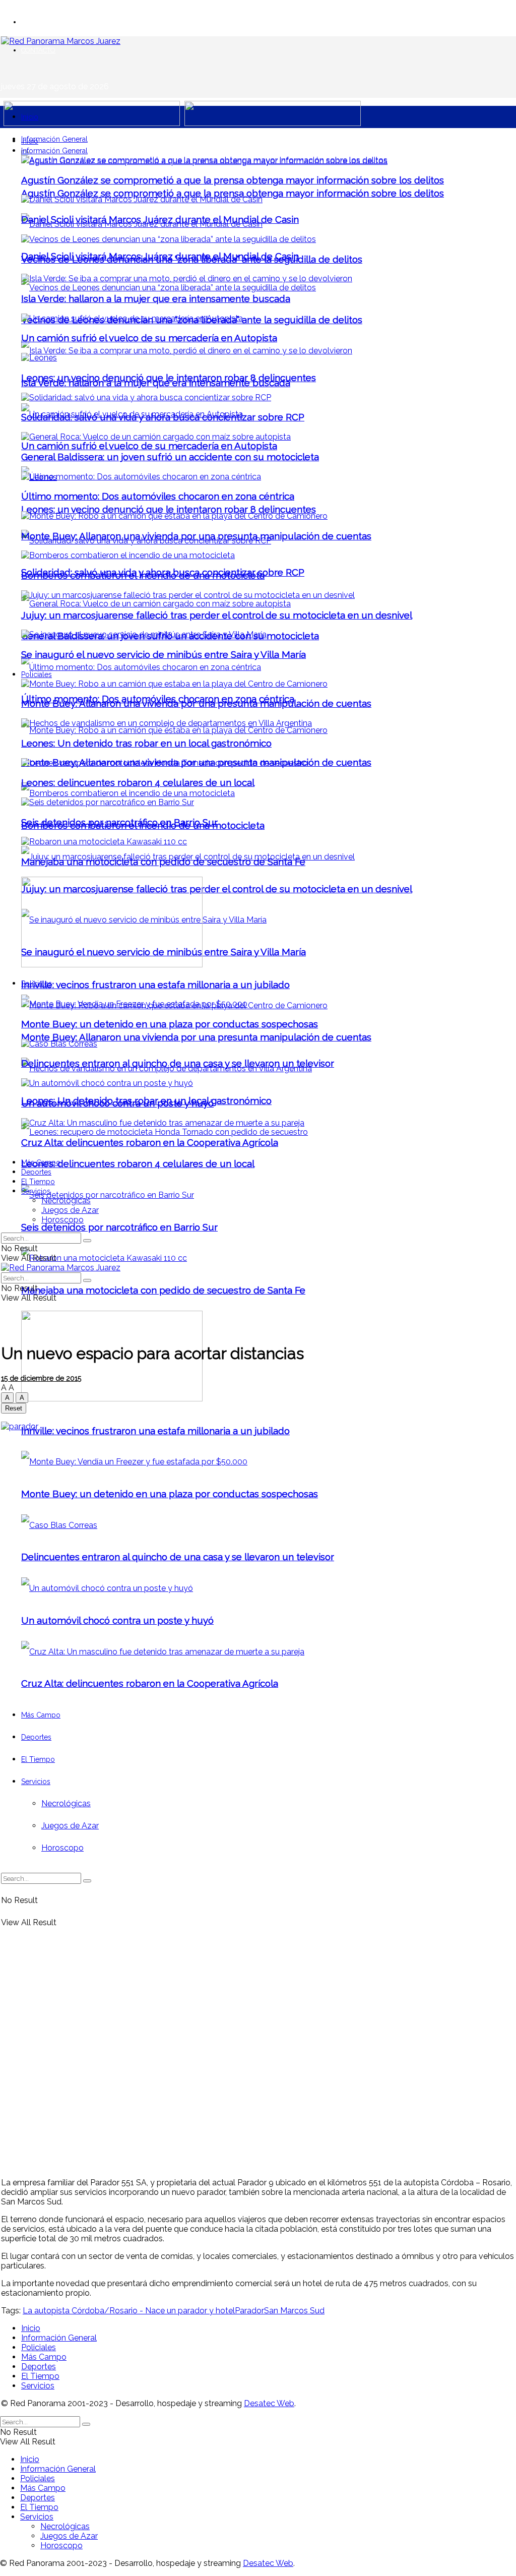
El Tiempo (38, 1182)
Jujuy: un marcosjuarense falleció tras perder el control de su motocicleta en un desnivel (217, 889)
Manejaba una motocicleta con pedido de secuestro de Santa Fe (163, 1290)
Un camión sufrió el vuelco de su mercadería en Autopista (149, 446)
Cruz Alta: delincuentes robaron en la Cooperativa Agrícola (150, 1142)
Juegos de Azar (70, 1210)
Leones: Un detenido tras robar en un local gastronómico (146, 743)
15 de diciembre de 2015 (41, 1378)
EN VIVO (34, 22)
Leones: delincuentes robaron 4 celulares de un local (138, 1163)
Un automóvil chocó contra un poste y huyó (117, 1103)
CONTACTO (38, 50)
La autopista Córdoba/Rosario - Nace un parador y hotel (129, 2311)
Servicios (36, 1191)
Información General (54, 139)
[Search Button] (87, 1241)
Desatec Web (269, 2403)
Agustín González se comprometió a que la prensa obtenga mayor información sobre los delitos (233, 193)
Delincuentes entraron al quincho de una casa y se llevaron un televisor (178, 1063)
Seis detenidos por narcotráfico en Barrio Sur (119, 1227)
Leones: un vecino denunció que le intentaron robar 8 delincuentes (169, 509)
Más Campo (41, 1162)
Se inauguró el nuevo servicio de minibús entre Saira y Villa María (164, 654)
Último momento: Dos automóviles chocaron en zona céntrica (158, 496)
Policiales (37, 674)
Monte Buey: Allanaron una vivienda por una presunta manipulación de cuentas (196, 1037)
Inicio (30, 117)
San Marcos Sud (294, 2311)
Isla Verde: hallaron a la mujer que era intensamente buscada (156, 298)
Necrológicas (66, 1201)
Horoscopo (62, 1220)
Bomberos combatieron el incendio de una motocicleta (143, 575)
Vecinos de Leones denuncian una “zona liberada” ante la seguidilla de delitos (192, 259)
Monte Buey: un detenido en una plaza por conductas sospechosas (170, 1024)
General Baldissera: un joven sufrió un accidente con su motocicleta (170, 457)
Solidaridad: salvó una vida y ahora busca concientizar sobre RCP (163, 417)
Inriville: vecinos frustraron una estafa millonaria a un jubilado (155, 985)
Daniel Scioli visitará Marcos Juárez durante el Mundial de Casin (160, 219)
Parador (249, 2311)
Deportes (36, 1172)
